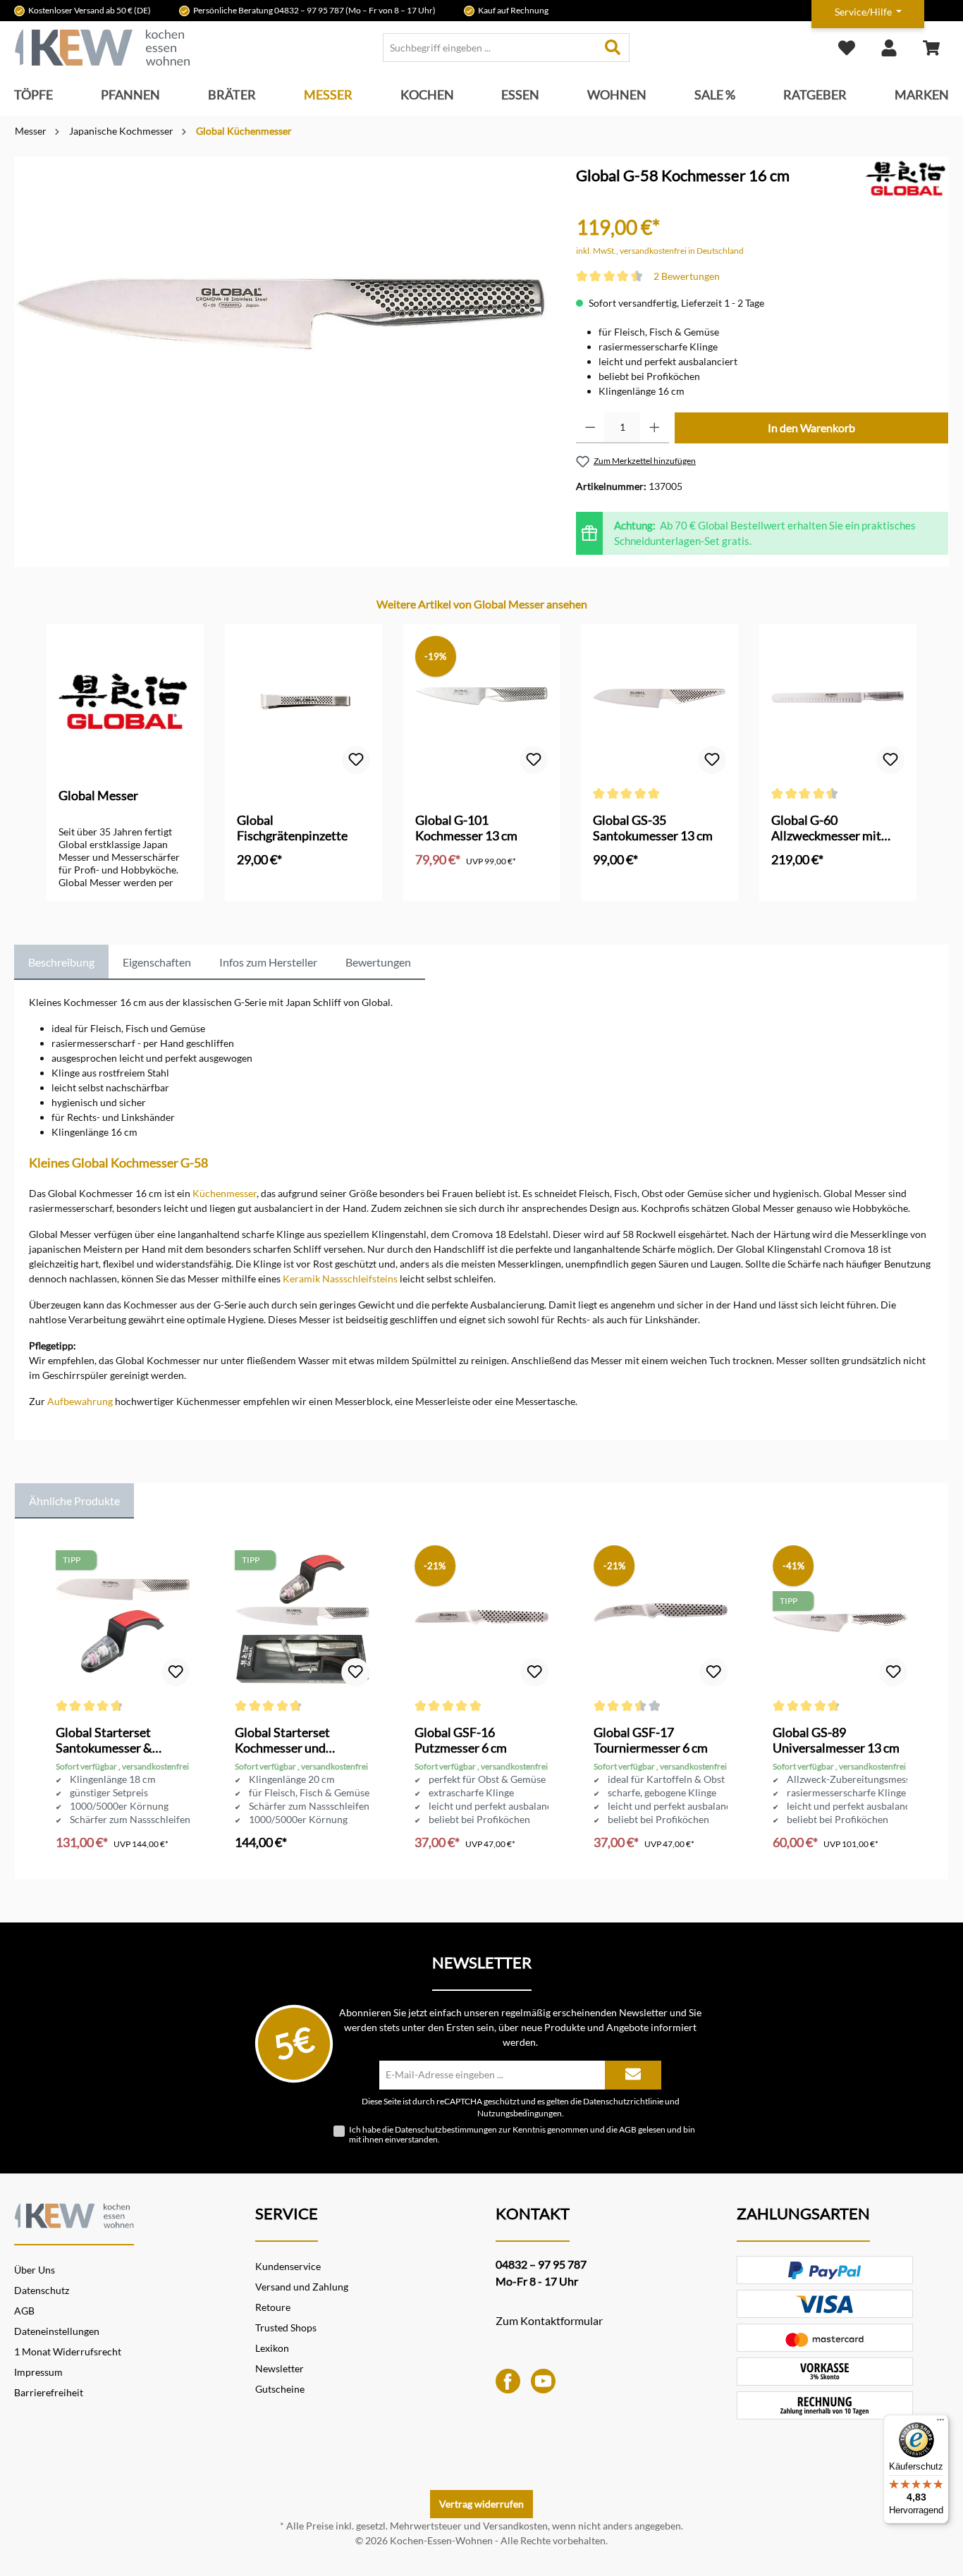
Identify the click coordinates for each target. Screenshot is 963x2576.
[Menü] (940, 2423)
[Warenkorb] (931, 48)
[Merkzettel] (847, 48)
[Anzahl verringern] (590, 428)
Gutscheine (280, 2389)
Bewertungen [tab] (378, 962)
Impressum (38, 2372)
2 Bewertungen (687, 276)
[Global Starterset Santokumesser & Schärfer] (123, 1619)
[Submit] (633, 2075)
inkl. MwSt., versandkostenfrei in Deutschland (660, 251)
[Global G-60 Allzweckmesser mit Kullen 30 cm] (838, 706)
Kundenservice (288, 2266)
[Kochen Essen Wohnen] (74, 2213)
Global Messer (98, 795)
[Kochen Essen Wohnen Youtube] (543, 2380)
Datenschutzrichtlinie (623, 2101)
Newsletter (280, 2368)
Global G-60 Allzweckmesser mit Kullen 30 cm (826, 828)
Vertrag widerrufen (481, 2504)
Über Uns (35, 2270)
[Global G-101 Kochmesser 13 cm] (482, 706)
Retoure (273, 2307)
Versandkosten (515, 2526)
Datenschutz (42, 2290)
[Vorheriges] (45, 748)
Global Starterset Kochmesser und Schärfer (282, 1740)
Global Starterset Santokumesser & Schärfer (104, 1740)
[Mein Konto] (889, 48)
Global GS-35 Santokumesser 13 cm (653, 828)
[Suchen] (613, 48)
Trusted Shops (286, 2327)
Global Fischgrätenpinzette (292, 828)
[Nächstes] (918, 748)
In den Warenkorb (811, 428)
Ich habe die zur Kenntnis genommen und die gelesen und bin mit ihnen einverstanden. (522, 2135)
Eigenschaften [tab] (157, 962)
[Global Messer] (907, 180)
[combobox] (490, 48)
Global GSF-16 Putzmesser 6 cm (461, 1740)
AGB (628, 2129)
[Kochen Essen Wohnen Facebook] (508, 2380)
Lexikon (272, 2348)
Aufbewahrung (80, 1401)
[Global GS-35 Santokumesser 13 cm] (660, 706)
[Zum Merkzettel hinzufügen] (356, 760)
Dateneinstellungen (57, 2331)
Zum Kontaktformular (549, 2320)
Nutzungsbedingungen (520, 2113)
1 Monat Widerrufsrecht (68, 2351)
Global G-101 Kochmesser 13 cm (466, 828)
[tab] (61, 962)
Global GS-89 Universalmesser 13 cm (836, 1740)
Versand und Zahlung (302, 2287)
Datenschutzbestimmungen (446, 2129)
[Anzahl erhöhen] (655, 428)
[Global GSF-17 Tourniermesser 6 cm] (661, 1619)
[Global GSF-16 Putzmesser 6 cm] (481, 1619)
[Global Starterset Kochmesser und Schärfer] (302, 1619)
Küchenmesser (225, 1193)
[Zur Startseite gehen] (102, 48)
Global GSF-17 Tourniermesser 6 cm (651, 1740)
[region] (281, 333)
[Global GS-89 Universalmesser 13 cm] (840, 1619)
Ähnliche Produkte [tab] (74, 1501)
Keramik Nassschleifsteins (340, 1278)
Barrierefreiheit (49, 2392)
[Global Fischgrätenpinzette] (303, 706)
